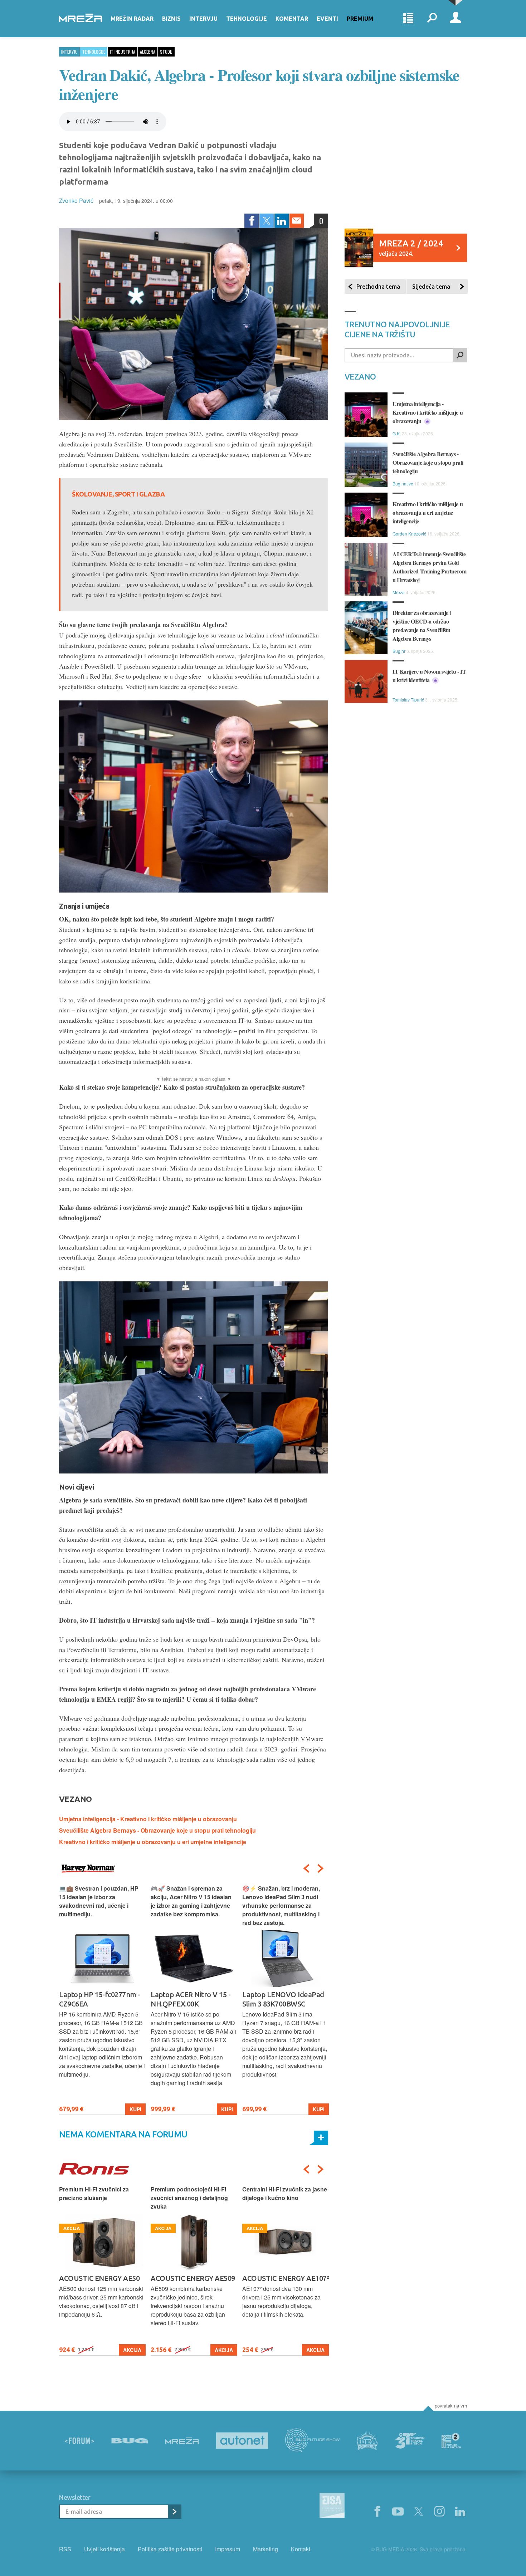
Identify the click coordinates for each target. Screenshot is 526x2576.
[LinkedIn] (282, 221)
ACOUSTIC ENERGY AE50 (99, 2278)
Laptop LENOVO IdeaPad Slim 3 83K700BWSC (283, 1999)
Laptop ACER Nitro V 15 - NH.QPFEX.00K (191, 1999)
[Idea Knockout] (367, 2441)
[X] (419, 2512)
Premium (360, 19)
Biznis (171, 19)
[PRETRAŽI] (460, 355)
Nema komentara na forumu (123, 2134)
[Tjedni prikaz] (408, 19)
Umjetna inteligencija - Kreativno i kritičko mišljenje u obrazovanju (148, 1819)
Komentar (292, 19)
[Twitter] (267, 221)
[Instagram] (439, 2512)
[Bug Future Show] (313, 2441)
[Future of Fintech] (451, 2441)
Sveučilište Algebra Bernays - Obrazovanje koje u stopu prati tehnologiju (157, 1830)
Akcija (132, 2350)
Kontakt (301, 2549)
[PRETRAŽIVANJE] (432, 19)
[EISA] (332, 2507)
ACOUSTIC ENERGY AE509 (193, 2278)
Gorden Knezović (409, 534)
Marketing (266, 2549)
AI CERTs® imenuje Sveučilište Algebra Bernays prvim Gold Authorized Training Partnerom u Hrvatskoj (429, 567)
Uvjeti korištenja (104, 2549)
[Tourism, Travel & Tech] (410, 2441)
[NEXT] (321, 1868)
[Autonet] (242, 2441)
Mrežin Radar (132, 19)
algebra (148, 52)
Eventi (327, 19)
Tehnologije (247, 19)
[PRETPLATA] (174, 2512)
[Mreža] (182, 2441)
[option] (102, 2000)
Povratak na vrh (451, 2406)
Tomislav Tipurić (408, 700)
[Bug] (130, 2441)
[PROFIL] (456, 19)
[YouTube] (398, 2512)
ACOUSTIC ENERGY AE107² (286, 2278)
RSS (65, 2549)
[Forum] (79, 2441)
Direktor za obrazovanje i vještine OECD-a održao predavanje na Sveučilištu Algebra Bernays (422, 625)
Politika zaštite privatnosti (170, 2549)
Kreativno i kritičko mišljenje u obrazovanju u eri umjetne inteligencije (153, 1842)
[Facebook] (252, 221)
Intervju (203, 19)
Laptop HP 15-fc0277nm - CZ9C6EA (100, 1999)
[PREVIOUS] (306, 1868)
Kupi (135, 2109)
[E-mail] (297, 221)
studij (166, 52)
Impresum (228, 2549)
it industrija (123, 52)
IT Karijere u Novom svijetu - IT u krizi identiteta (429, 676)
